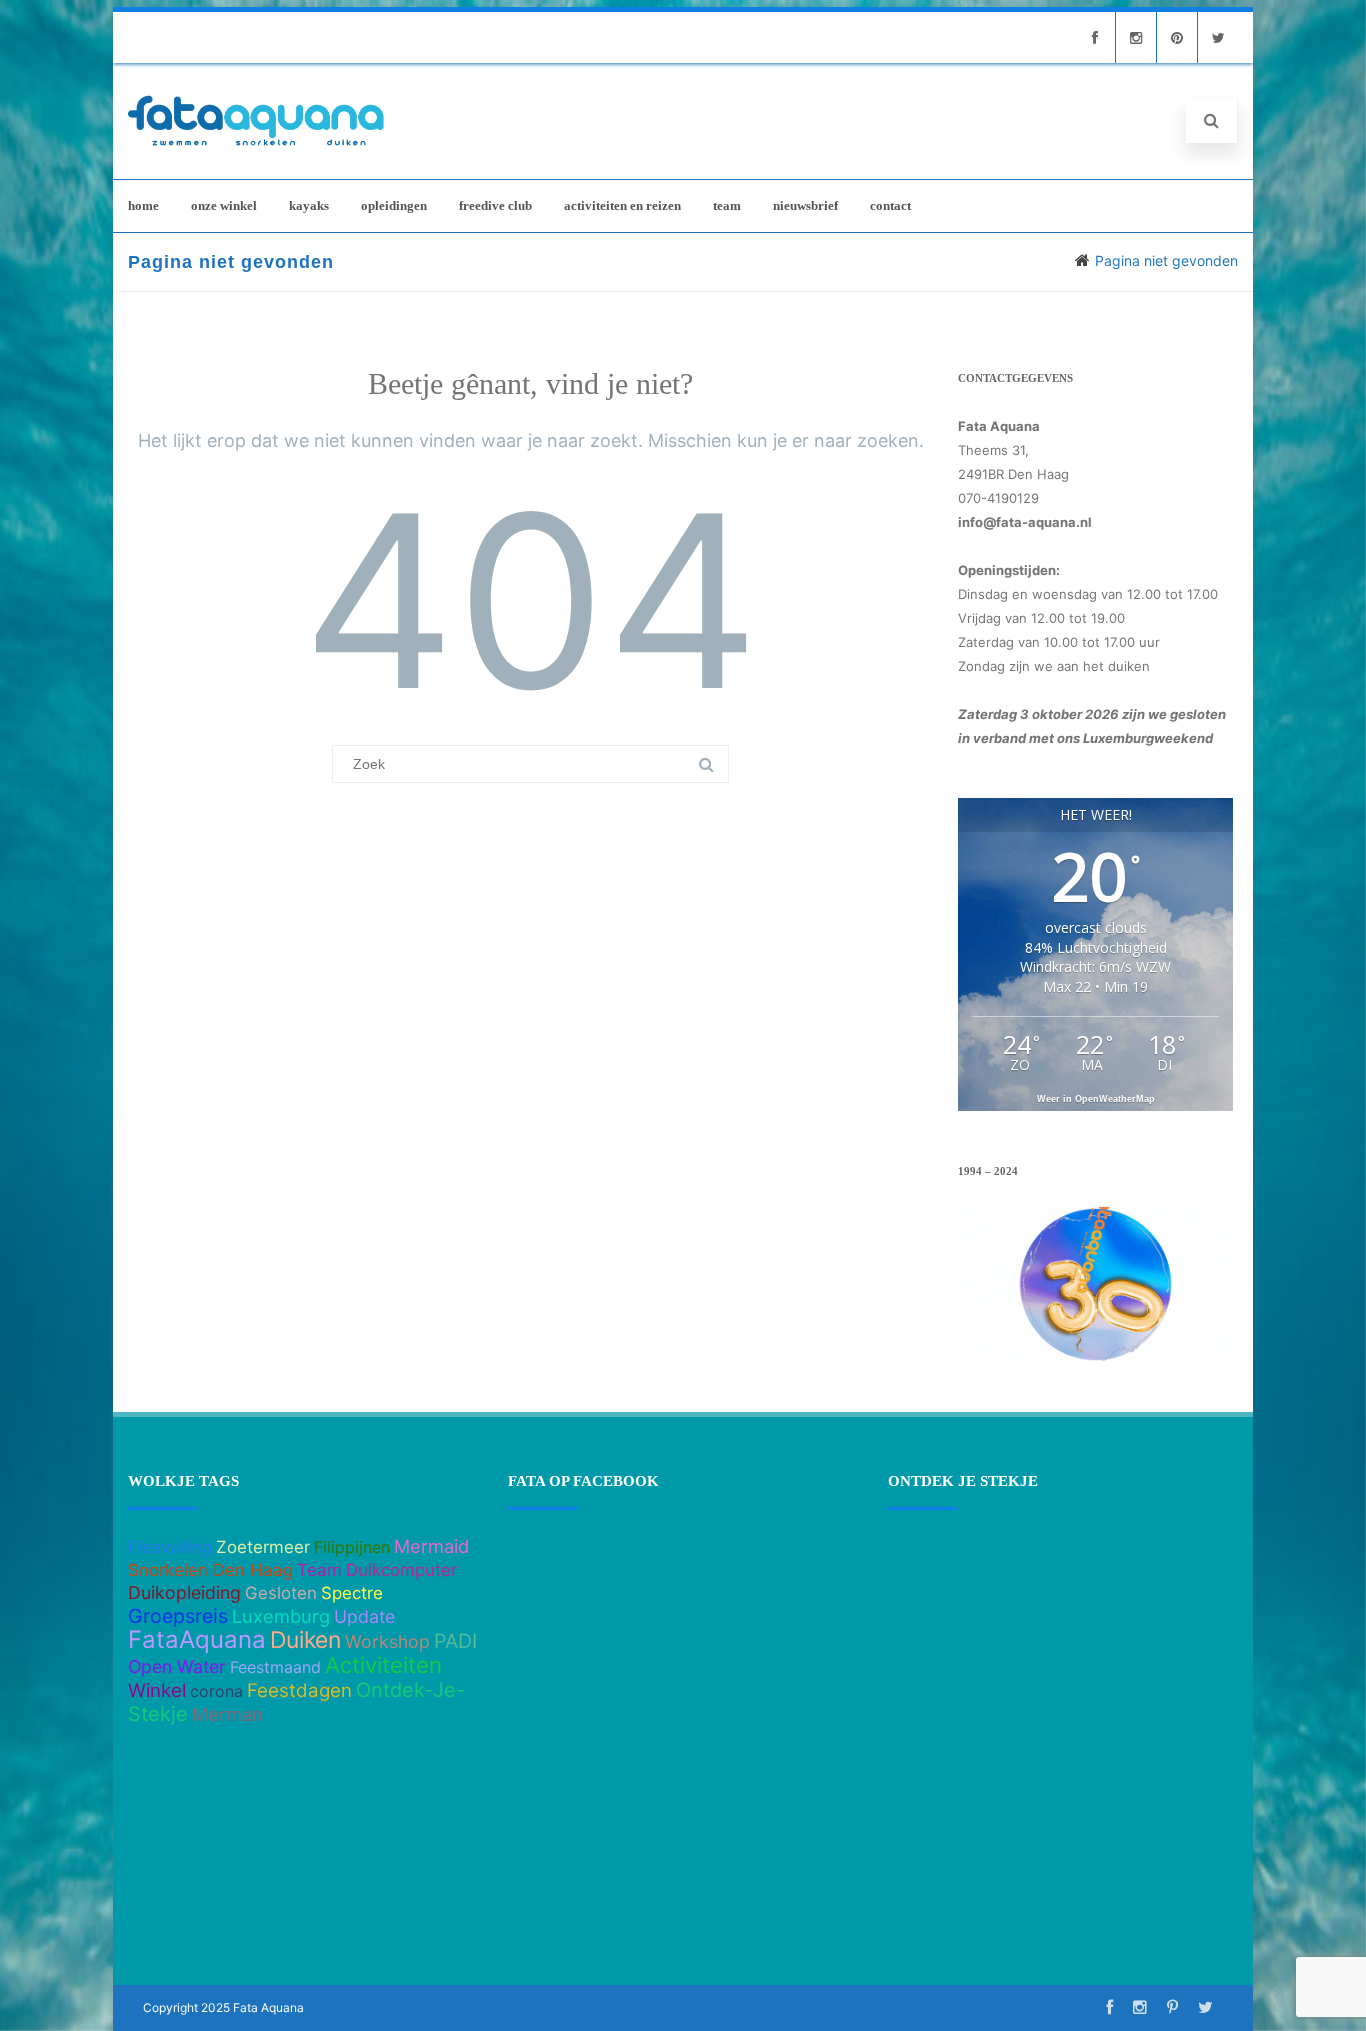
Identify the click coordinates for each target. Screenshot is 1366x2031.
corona (216, 1691)
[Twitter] (1218, 37)
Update (364, 1616)
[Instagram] (1136, 37)
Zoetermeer (263, 1547)
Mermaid (431, 1546)
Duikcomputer (401, 1570)
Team (727, 205)
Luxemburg (281, 1616)
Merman (227, 1714)
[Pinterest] (1177, 37)
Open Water (177, 1666)
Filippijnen (352, 1547)
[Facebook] (1095, 37)
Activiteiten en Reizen (622, 205)
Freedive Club (495, 205)
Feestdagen (299, 1690)
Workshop (387, 1641)
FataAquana (197, 1639)
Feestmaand (275, 1667)
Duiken (305, 1640)
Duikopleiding (184, 1592)
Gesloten (281, 1593)
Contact (890, 205)
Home (143, 205)
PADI (455, 1641)
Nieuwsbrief (805, 205)
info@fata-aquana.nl (1025, 522)
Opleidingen (394, 205)
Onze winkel (224, 205)
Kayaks (309, 205)
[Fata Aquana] (256, 147)
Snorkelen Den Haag (210, 1570)
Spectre (352, 1593)
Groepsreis (178, 1616)
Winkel (157, 1690)
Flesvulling (170, 1547)
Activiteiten (383, 1665)
